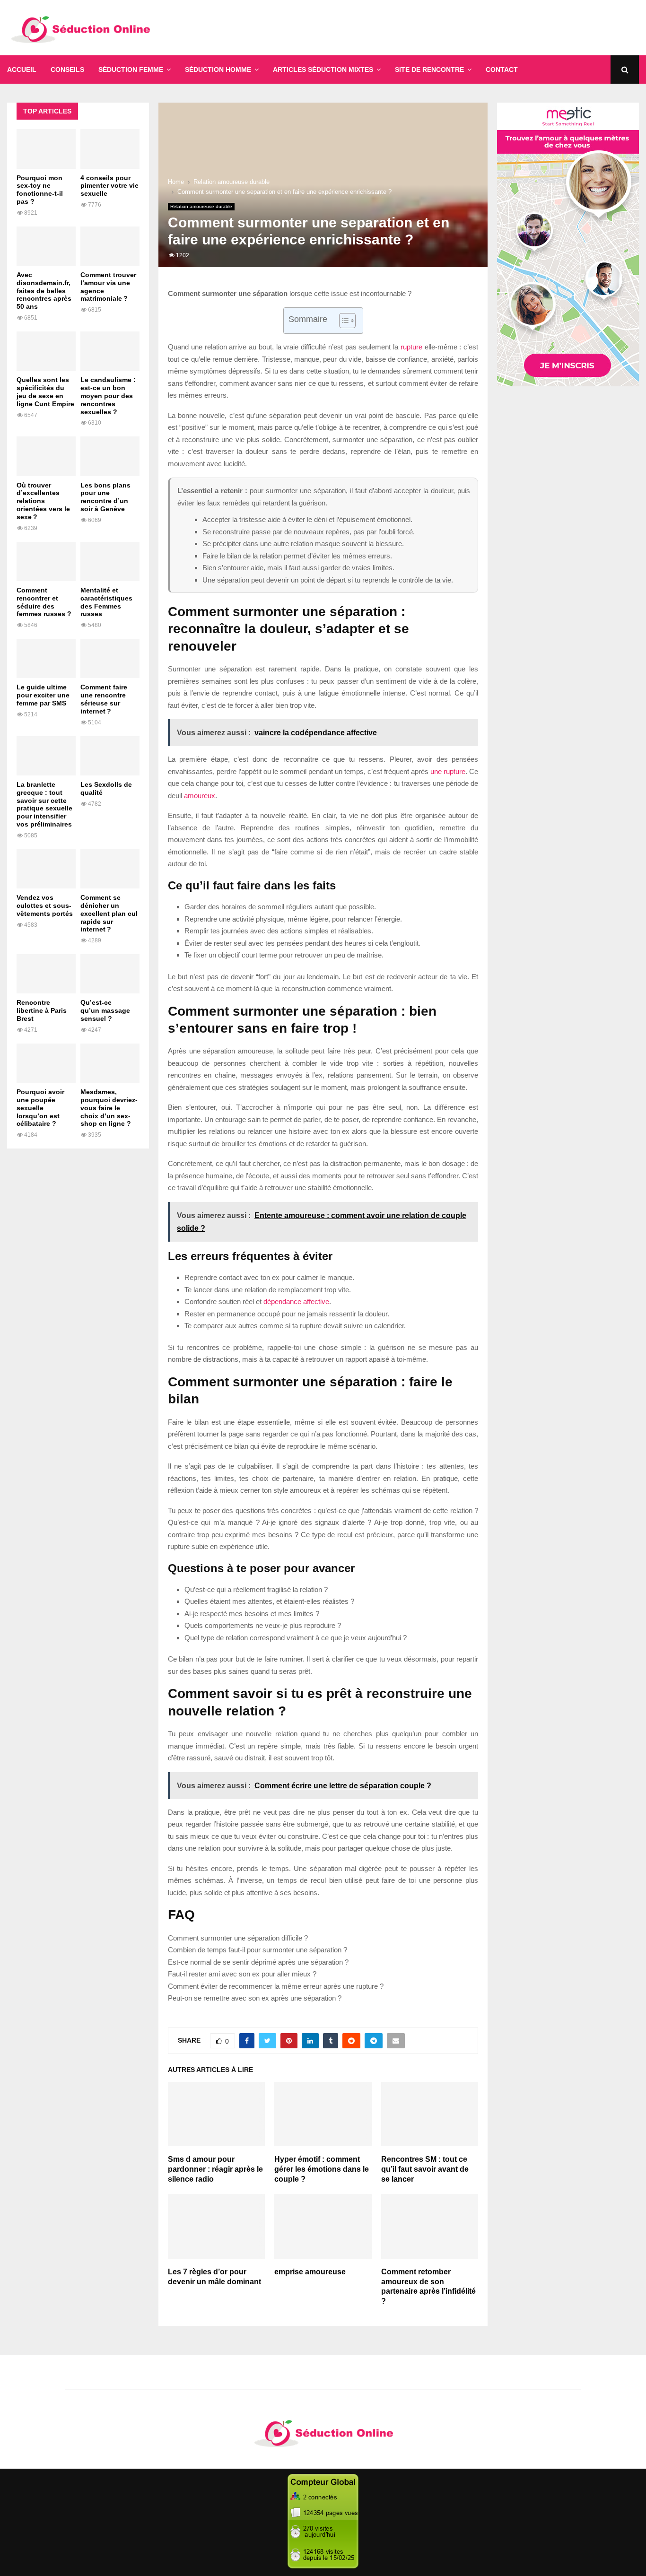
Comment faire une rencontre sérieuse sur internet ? (104, 699)
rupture (411, 347)
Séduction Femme (131, 70)
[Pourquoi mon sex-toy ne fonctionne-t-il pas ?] (46, 149)
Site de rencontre (429, 70)
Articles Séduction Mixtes (323, 70)
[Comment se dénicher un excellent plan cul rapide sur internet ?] (110, 869)
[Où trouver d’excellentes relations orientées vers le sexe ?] (46, 456)
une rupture (448, 771)
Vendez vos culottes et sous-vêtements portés (45, 905)
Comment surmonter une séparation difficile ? (238, 1938)
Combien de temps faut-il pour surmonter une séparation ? (258, 1950)
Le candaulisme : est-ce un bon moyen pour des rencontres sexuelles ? (108, 396)
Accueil (22, 70)
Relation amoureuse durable (201, 206)
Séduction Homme (218, 70)
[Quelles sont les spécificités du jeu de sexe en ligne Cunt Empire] (46, 351)
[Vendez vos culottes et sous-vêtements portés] (46, 869)
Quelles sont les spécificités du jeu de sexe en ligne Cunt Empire (45, 392)
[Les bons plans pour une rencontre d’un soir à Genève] (110, 456)
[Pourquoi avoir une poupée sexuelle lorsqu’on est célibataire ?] (46, 1063)
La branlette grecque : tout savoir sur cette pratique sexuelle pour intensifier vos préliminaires (44, 804)
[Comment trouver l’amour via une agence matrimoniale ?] (110, 246)
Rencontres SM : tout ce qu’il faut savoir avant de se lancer (425, 2169)
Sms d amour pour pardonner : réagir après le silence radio (215, 2169)
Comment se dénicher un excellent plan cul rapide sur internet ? (109, 913)
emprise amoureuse (310, 2272)
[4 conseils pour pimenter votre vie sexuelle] (110, 149)
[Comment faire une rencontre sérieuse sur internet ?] (110, 658)
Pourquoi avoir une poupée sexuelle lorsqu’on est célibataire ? (40, 1108)
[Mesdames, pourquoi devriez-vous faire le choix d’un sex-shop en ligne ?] (110, 1063)
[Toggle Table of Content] (343, 321)
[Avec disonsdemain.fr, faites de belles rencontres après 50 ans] (46, 246)
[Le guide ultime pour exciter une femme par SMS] (46, 658)
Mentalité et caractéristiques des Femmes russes (106, 602)
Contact (502, 70)
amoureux (200, 796)
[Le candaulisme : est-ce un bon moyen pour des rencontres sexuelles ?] (110, 351)
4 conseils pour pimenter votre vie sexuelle (109, 186)
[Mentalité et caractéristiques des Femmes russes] (110, 561)
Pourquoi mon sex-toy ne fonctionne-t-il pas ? (40, 190)
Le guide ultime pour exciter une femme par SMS (43, 695)
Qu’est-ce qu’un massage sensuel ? (105, 1010)
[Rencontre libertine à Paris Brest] (46, 974)
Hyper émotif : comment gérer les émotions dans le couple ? (322, 2169)
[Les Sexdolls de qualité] (110, 756)
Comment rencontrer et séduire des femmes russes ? (44, 602)
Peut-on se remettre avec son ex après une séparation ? (255, 1998)
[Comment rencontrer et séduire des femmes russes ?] (46, 561)
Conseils (67, 70)
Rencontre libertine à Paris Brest (42, 1010)
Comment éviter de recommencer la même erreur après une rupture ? (276, 1986)
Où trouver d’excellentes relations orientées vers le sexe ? (43, 501)
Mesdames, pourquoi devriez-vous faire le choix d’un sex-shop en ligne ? (109, 1108)
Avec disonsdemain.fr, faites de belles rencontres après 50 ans (44, 291)
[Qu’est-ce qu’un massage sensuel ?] (110, 974)
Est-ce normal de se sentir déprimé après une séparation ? (258, 1962)
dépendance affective (296, 1301)
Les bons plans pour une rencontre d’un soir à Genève (105, 497)
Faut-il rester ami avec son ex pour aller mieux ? (242, 1974)
